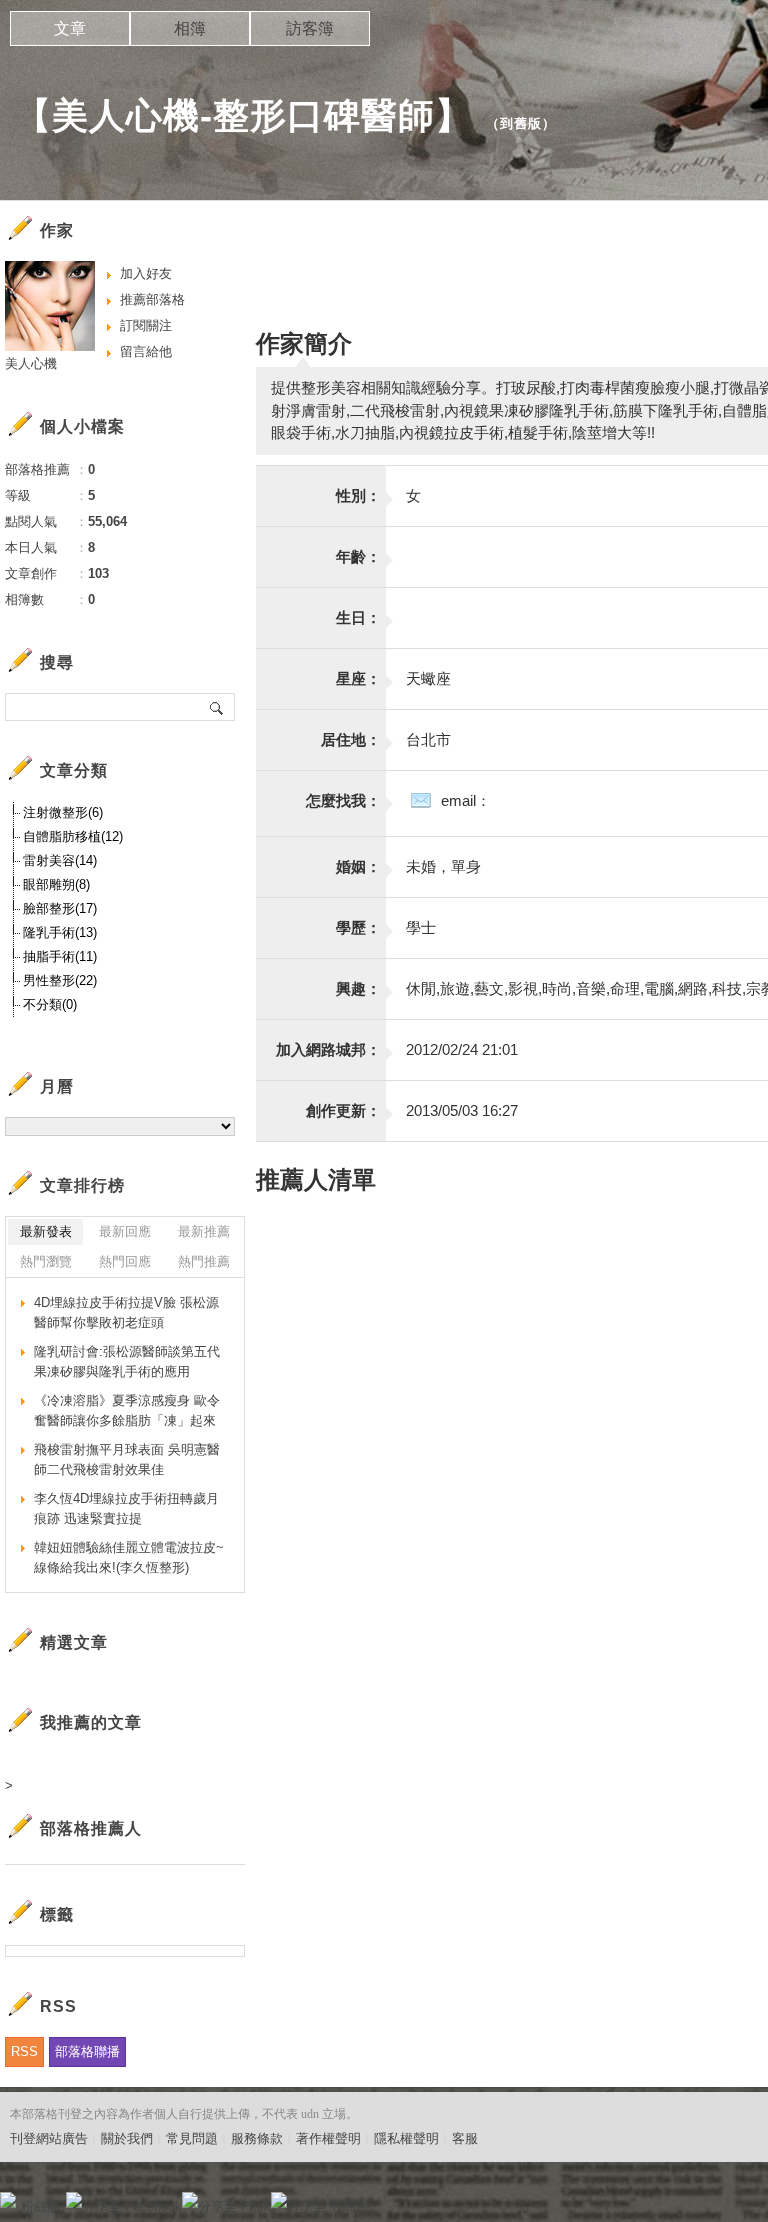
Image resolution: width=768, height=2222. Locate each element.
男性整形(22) (60, 980)
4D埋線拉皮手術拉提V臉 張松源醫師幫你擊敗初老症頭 (126, 1312)
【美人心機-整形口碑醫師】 (243, 115)
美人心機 (31, 363)
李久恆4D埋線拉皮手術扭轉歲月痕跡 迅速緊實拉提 (126, 1508)
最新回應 (125, 1231)
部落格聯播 (87, 2051)
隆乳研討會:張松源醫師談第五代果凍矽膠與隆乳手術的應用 (127, 1361)
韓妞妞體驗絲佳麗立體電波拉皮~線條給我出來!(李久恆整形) (129, 1557)
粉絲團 (40, 2206)
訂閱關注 (146, 325)
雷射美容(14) (60, 860)
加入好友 (146, 273)
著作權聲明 (328, 2138)
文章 (70, 28)
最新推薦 (204, 1231)
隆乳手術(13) (60, 932)
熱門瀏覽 (46, 1261)
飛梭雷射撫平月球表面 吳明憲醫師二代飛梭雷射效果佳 (127, 1459)
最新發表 (46, 1231)
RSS (24, 2051)
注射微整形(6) (63, 812)
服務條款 (257, 2138)
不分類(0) (50, 1004)
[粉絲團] (8, 2200)
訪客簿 (310, 28)
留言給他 (146, 351)
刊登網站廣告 (49, 2138)
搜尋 (217, 707)
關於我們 (127, 2138)
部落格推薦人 (91, 1828)
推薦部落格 (152, 299)
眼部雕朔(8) (56, 884)
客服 (465, 2138)
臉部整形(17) (60, 908)
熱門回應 (125, 1261)
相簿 (190, 28)
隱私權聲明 (406, 2138)
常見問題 (192, 2138)
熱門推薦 (204, 1261)
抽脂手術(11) (60, 956)
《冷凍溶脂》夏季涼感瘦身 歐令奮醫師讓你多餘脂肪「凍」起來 (127, 1410)
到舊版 (521, 123)
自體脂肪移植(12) (73, 836)
